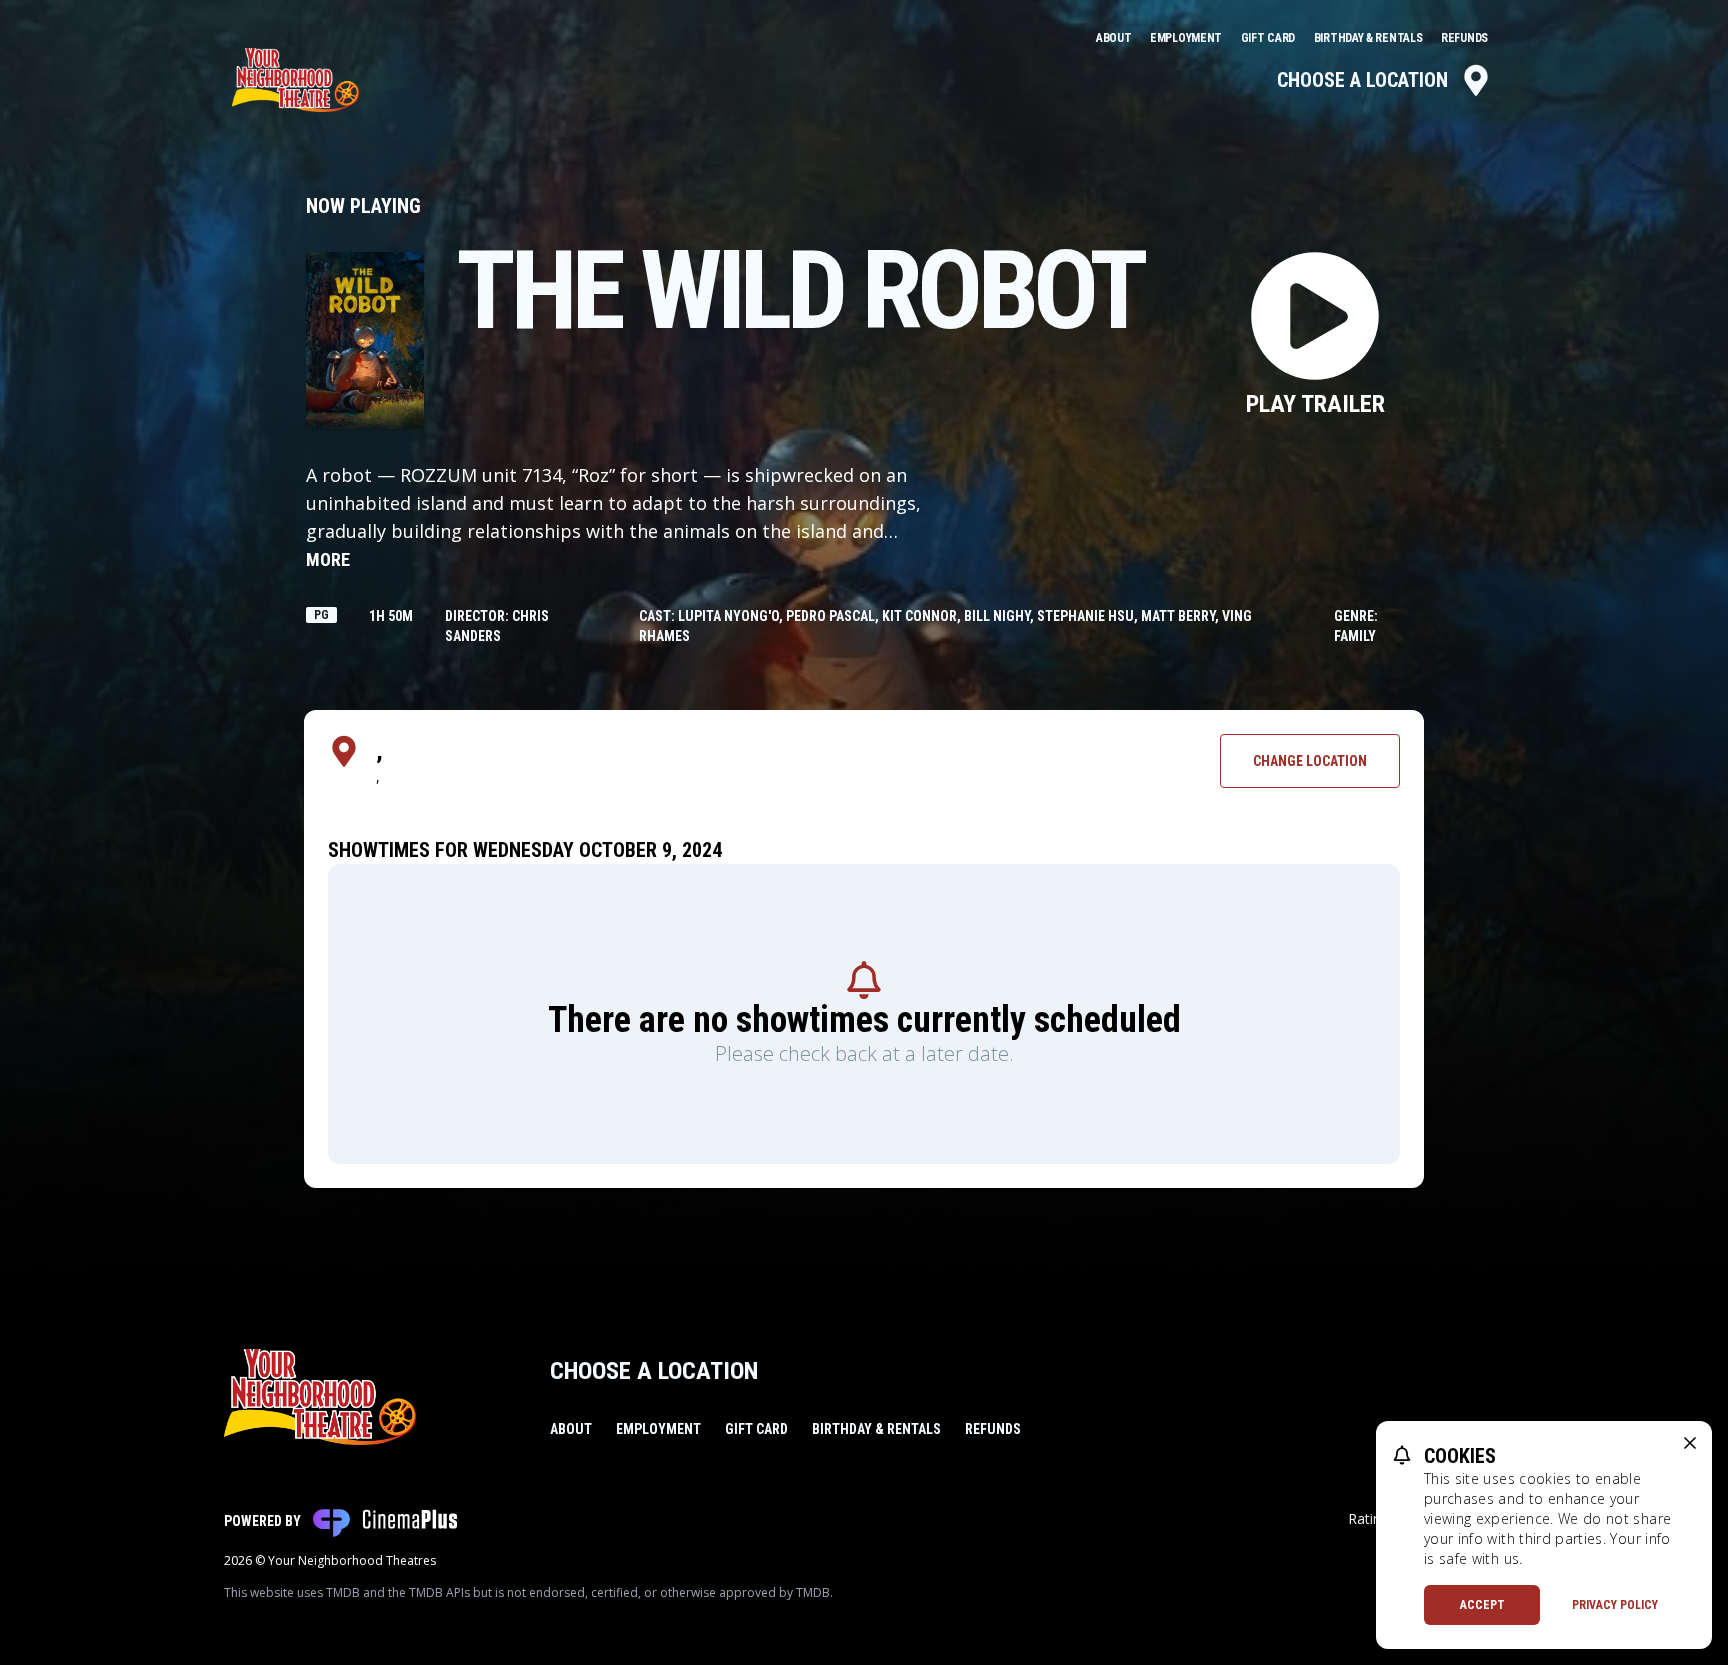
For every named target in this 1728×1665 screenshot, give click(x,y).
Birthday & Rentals (1369, 38)
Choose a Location (1362, 80)
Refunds (1464, 38)
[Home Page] (295, 80)
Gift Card (1269, 38)
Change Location (1310, 761)
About (1115, 38)
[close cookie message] (1690, 1443)
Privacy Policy (1615, 1605)
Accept (1482, 1605)
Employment (1187, 38)
